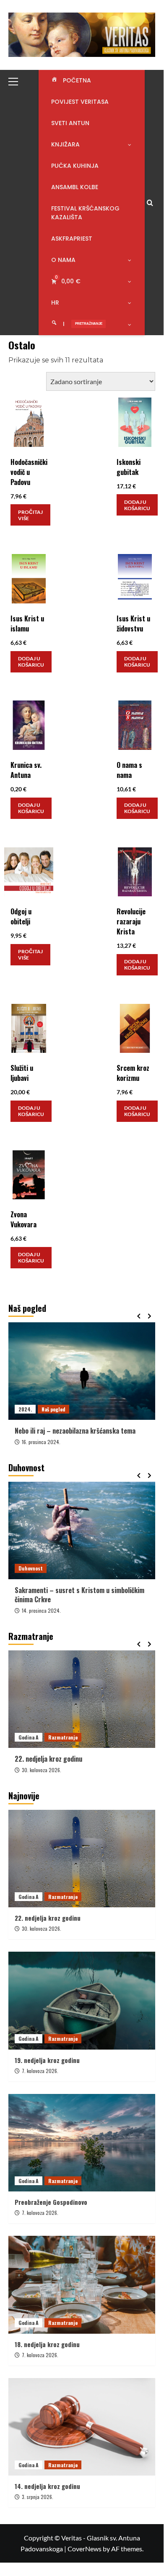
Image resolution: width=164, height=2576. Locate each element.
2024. (25, 1409)
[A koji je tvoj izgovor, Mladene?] (82, 1371)
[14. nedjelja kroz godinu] (82, 2427)
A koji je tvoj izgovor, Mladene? (58, 1431)
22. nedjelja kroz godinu (48, 1759)
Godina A (29, 1737)
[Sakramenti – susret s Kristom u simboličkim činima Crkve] (82, 1530)
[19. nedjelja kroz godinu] (82, 2000)
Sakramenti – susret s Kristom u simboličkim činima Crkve (79, 1595)
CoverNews (85, 2549)
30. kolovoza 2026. (42, 1770)
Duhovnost (31, 1568)
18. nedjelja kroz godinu (47, 2344)
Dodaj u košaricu (137, 505)
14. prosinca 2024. (41, 1610)
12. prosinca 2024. (41, 1442)
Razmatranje (63, 1737)
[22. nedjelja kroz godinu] (82, 1699)
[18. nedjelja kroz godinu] (82, 2285)
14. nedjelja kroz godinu (47, 2486)
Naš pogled (53, 1409)
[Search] (150, 203)
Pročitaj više (30, 515)
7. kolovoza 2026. (40, 2071)
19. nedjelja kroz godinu (47, 2060)
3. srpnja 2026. (38, 2497)
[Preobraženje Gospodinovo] (82, 2143)
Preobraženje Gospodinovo (51, 2202)
